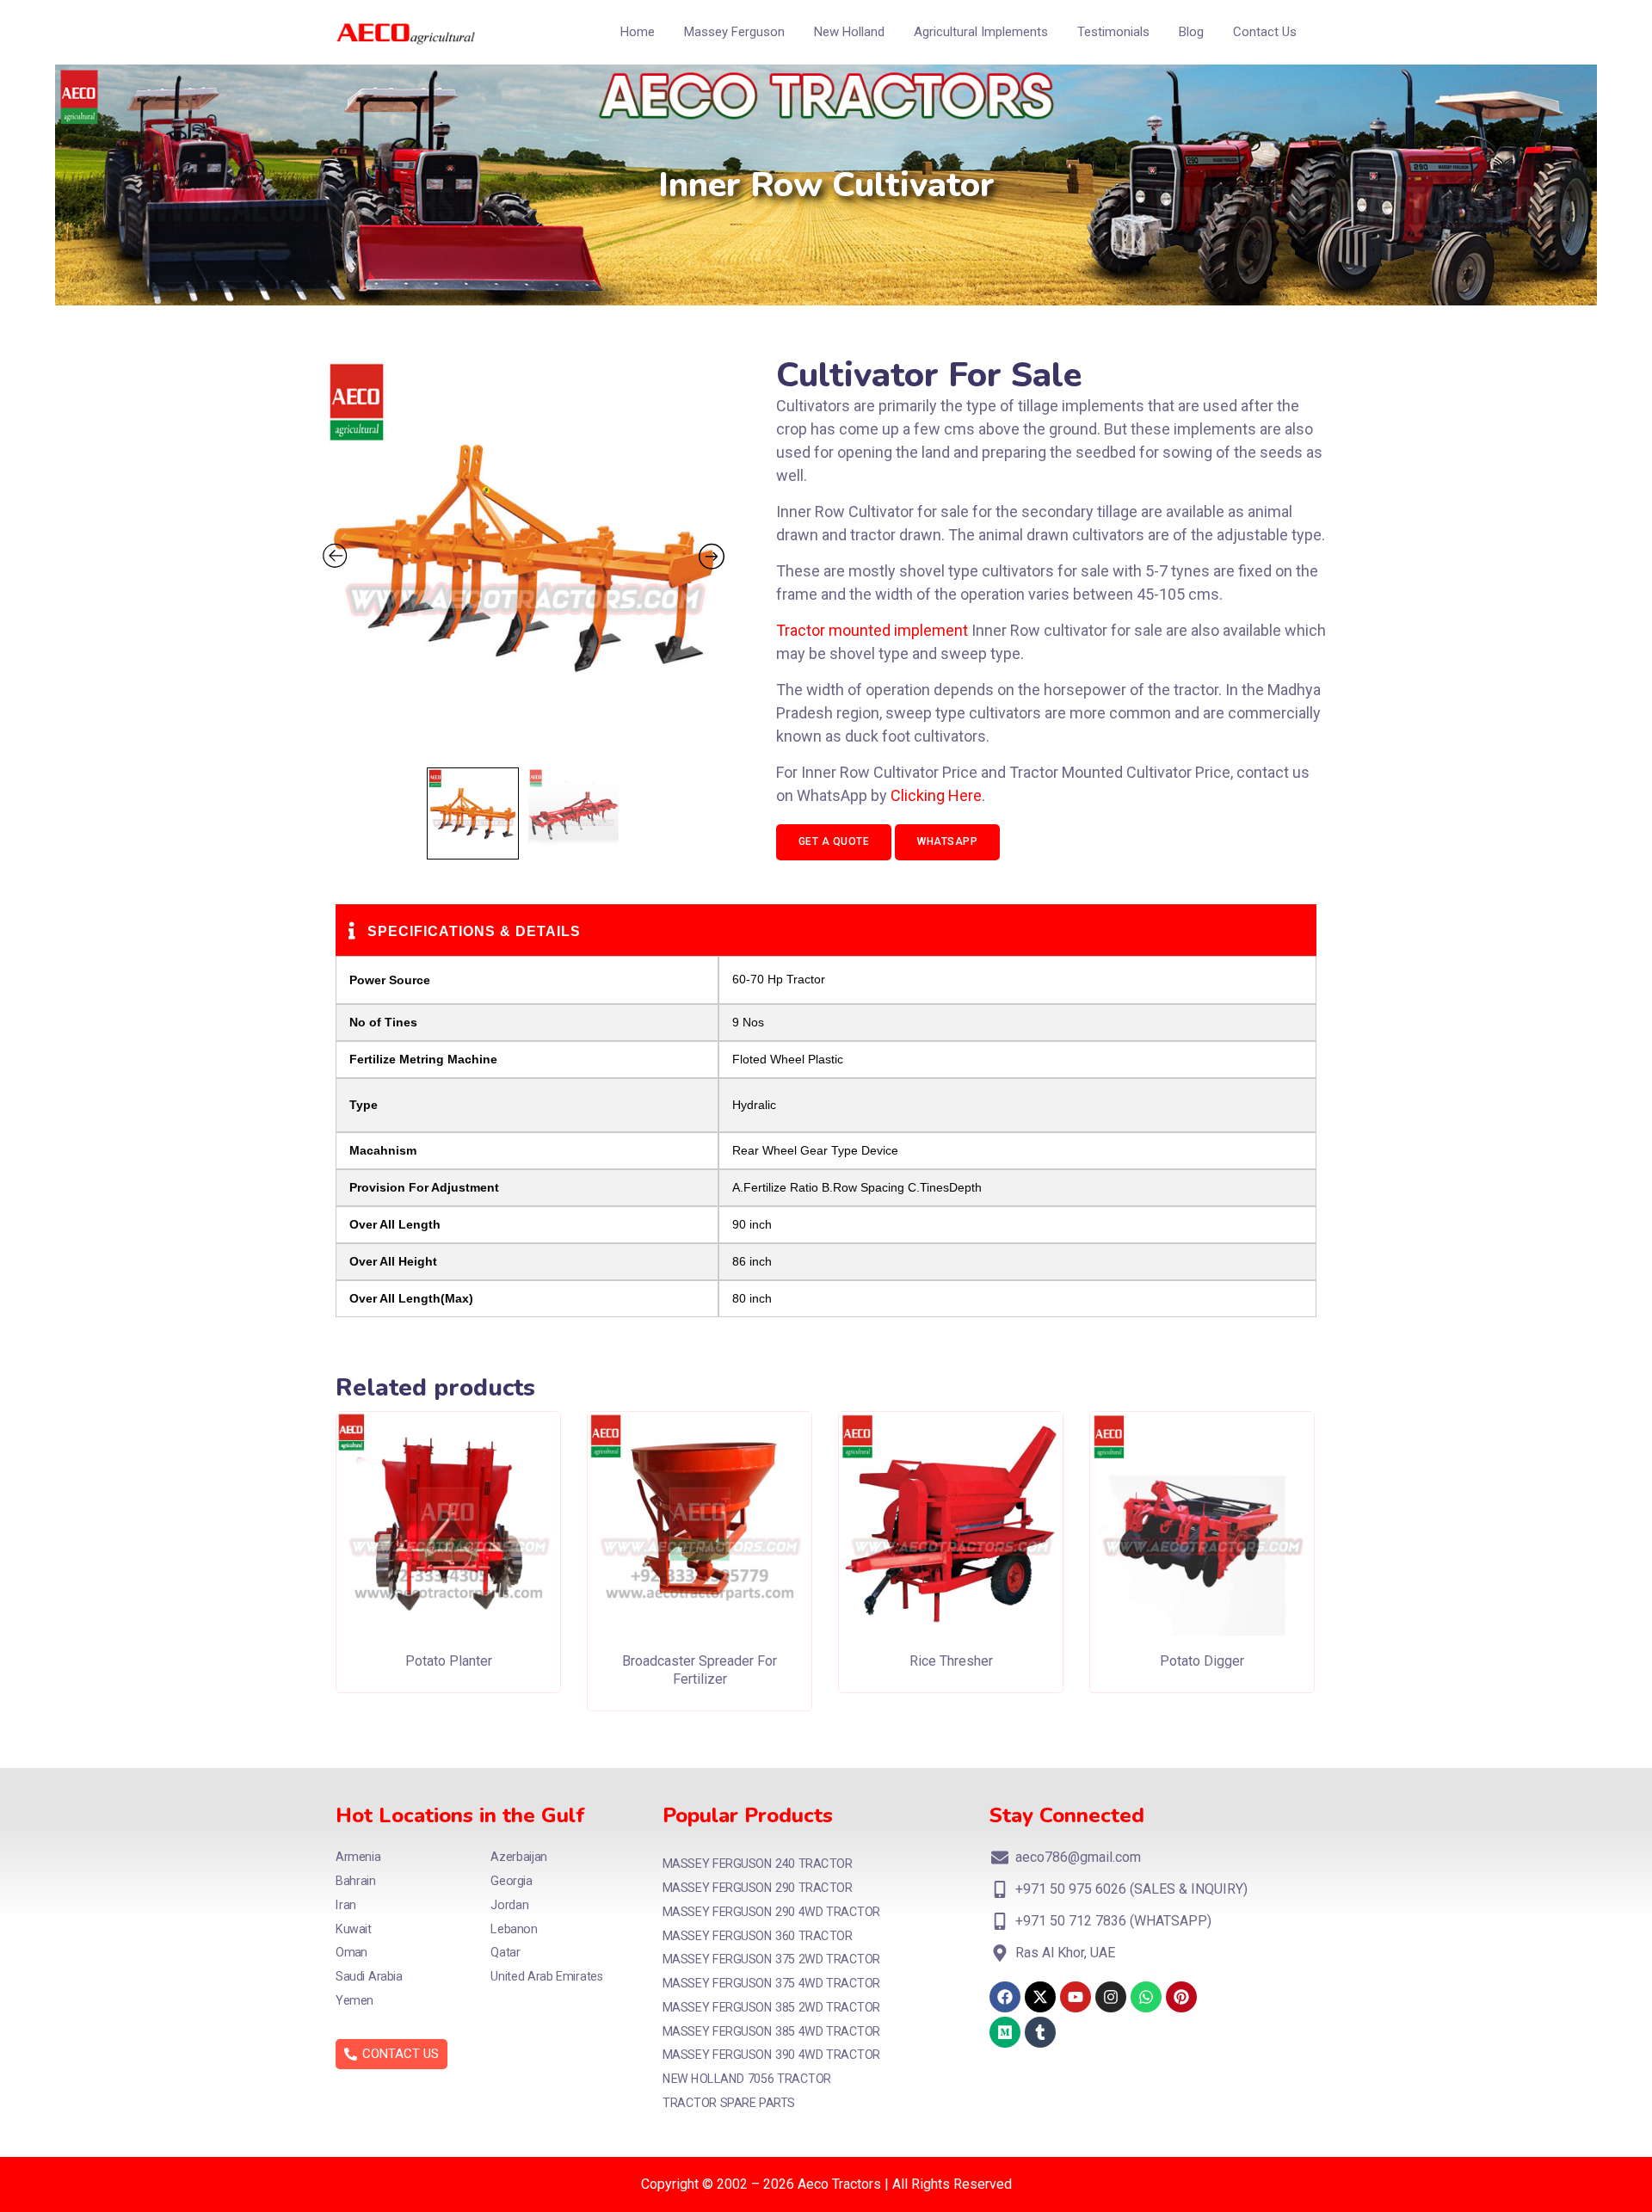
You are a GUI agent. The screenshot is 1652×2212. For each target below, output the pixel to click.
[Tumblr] (1040, 2032)
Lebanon (514, 1929)
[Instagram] (1111, 1997)
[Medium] (1005, 2032)
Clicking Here (936, 795)
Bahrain (356, 1881)
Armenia (358, 1857)
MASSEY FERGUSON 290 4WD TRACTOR (771, 1912)
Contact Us (1265, 32)
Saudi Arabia (369, 1977)
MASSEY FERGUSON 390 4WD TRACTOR (771, 2055)
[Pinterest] (1181, 1997)
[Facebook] (1005, 1997)
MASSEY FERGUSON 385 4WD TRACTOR (771, 2032)
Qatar (505, 1953)
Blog (1191, 32)
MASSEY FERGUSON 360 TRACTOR (757, 1935)
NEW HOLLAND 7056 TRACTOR (747, 2079)
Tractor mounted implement (872, 630)
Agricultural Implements (981, 32)
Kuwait (354, 1929)
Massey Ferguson (734, 32)
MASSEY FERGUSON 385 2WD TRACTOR (771, 2008)
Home (638, 32)
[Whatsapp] (1146, 1997)
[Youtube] (1076, 1997)
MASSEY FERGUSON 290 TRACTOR (757, 1888)
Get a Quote (834, 841)
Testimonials (1113, 32)
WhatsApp (947, 841)
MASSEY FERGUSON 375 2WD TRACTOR (771, 1959)
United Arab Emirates (547, 1977)
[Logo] (406, 32)
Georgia (511, 1881)
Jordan (509, 1905)
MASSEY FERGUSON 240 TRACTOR (757, 1864)
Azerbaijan (519, 1857)
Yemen (354, 2001)
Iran (346, 1905)
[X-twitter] (1040, 1997)
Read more (448, 1649)
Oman (351, 1953)
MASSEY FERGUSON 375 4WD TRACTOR (771, 1984)
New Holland (849, 32)
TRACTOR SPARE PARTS (729, 2103)
